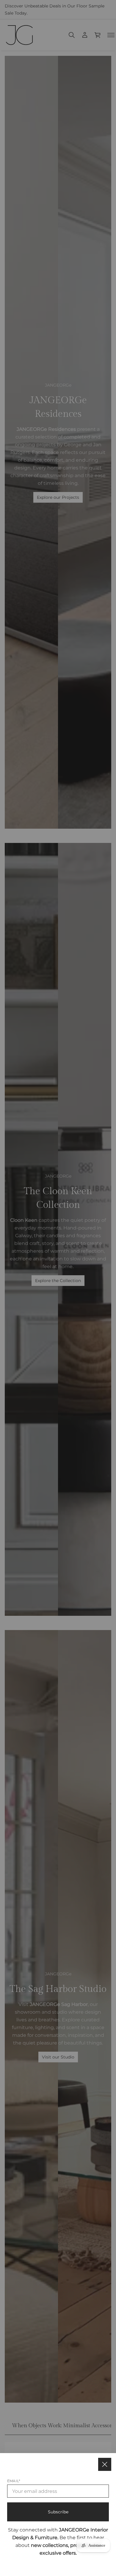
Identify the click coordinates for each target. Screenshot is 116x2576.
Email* (14, 2481)
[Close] (105, 2464)
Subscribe (58, 2512)
